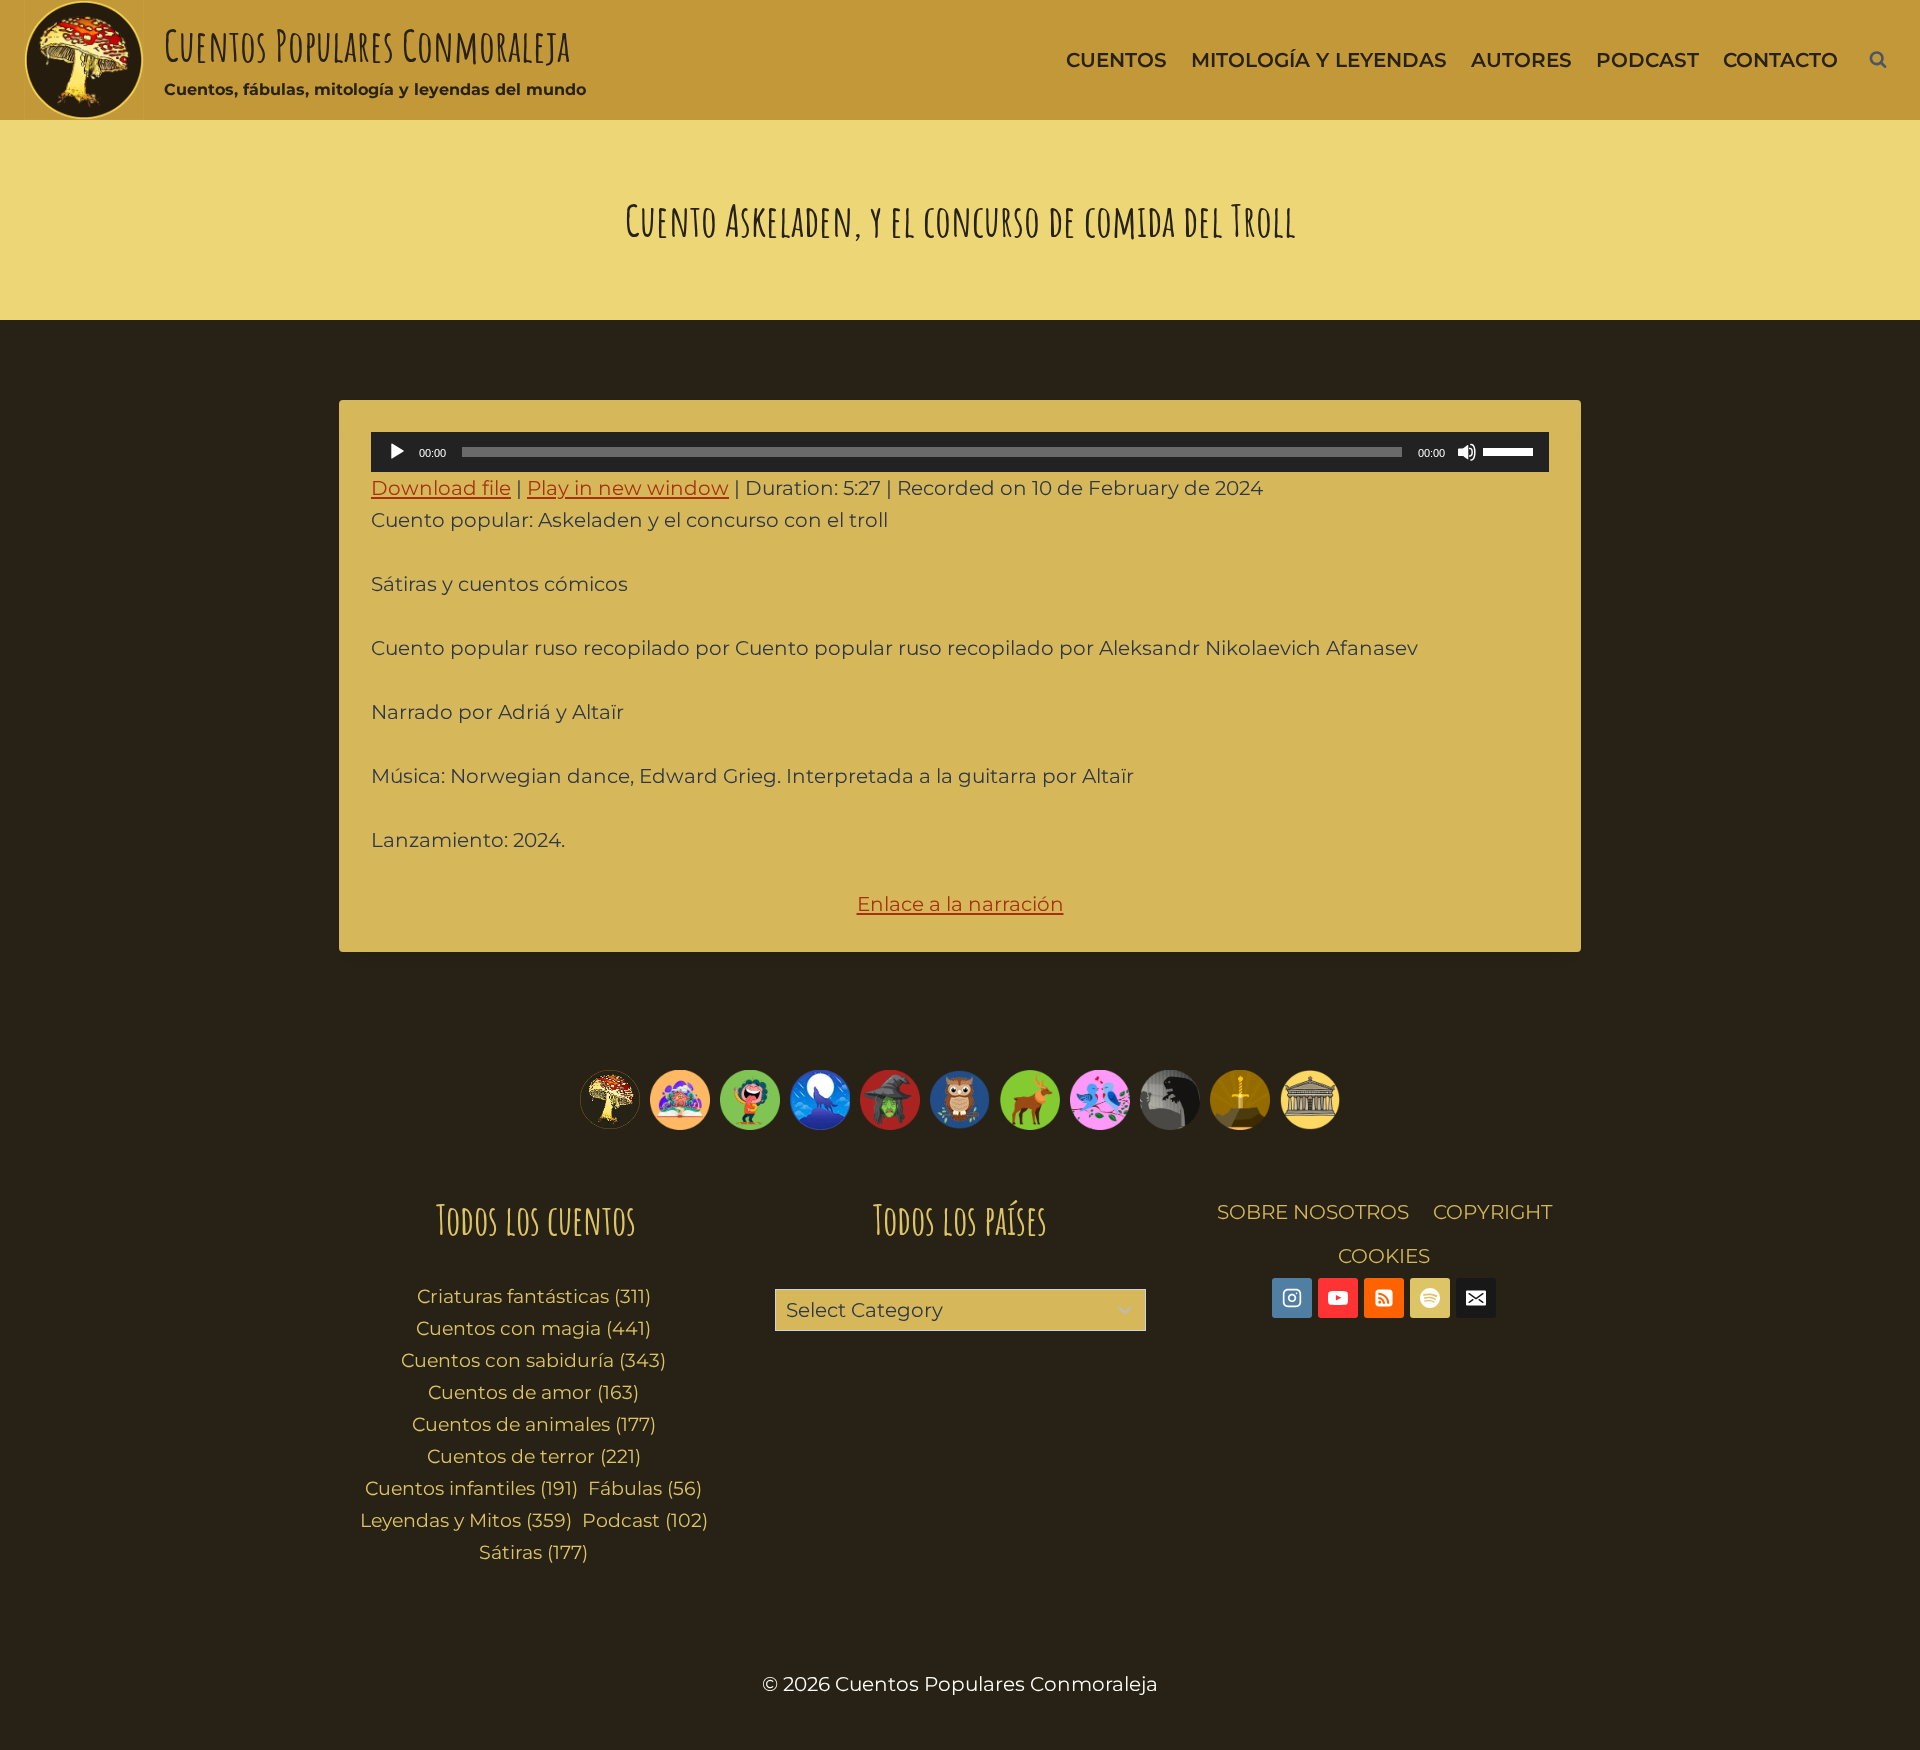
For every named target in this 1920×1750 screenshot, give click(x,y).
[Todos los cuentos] (610, 1100)
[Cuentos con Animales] (1030, 1100)
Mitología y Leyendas (1319, 60)
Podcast (1647, 60)
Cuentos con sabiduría (533, 1360)
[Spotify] (1430, 1298)
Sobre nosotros (1313, 1212)
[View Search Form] (1878, 60)
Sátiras (533, 1552)
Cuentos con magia (533, 1328)
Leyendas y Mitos (466, 1520)
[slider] (1511, 450)
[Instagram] (1292, 1298)
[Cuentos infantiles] (680, 1100)
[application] (960, 452)
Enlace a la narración (960, 904)
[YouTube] (1338, 1298)
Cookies (1384, 1256)
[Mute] (1467, 452)
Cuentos (1116, 60)
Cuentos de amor (533, 1392)
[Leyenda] (1240, 1100)
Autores (1521, 60)
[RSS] (1384, 1298)
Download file (441, 488)
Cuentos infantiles (471, 1488)
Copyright (1492, 1212)
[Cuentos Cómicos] (750, 1100)
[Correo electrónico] (1476, 1298)
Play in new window (628, 488)
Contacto (1780, 60)
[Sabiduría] (960, 1100)
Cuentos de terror (534, 1456)
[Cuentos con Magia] (890, 1100)
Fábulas (645, 1488)
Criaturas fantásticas (534, 1296)
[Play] (397, 452)
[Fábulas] (820, 1100)
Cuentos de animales (534, 1424)
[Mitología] (1310, 1100)
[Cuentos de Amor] (1100, 1100)
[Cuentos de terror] (1170, 1100)
